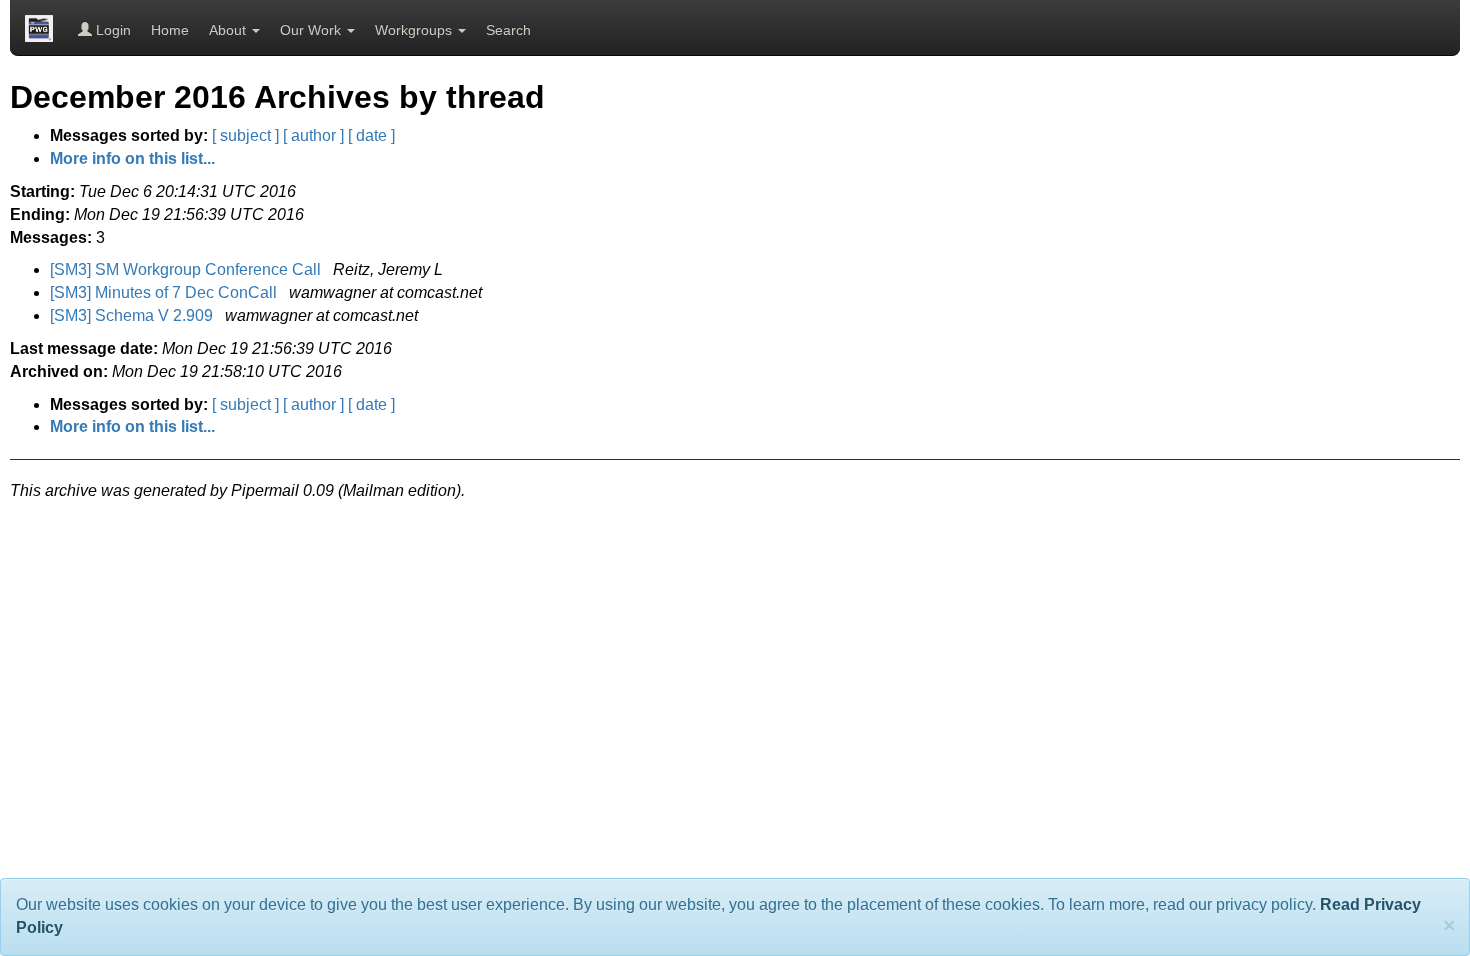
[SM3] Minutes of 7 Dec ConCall (165, 292)
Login (111, 30)
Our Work (312, 30)
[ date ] (371, 135)
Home (170, 30)
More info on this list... (132, 158)
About (229, 30)
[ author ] (313, 135)
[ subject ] (245, 135)
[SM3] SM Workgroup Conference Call (187, 269)
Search (508, 30)
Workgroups (415, 30)
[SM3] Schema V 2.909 (133, 315)
